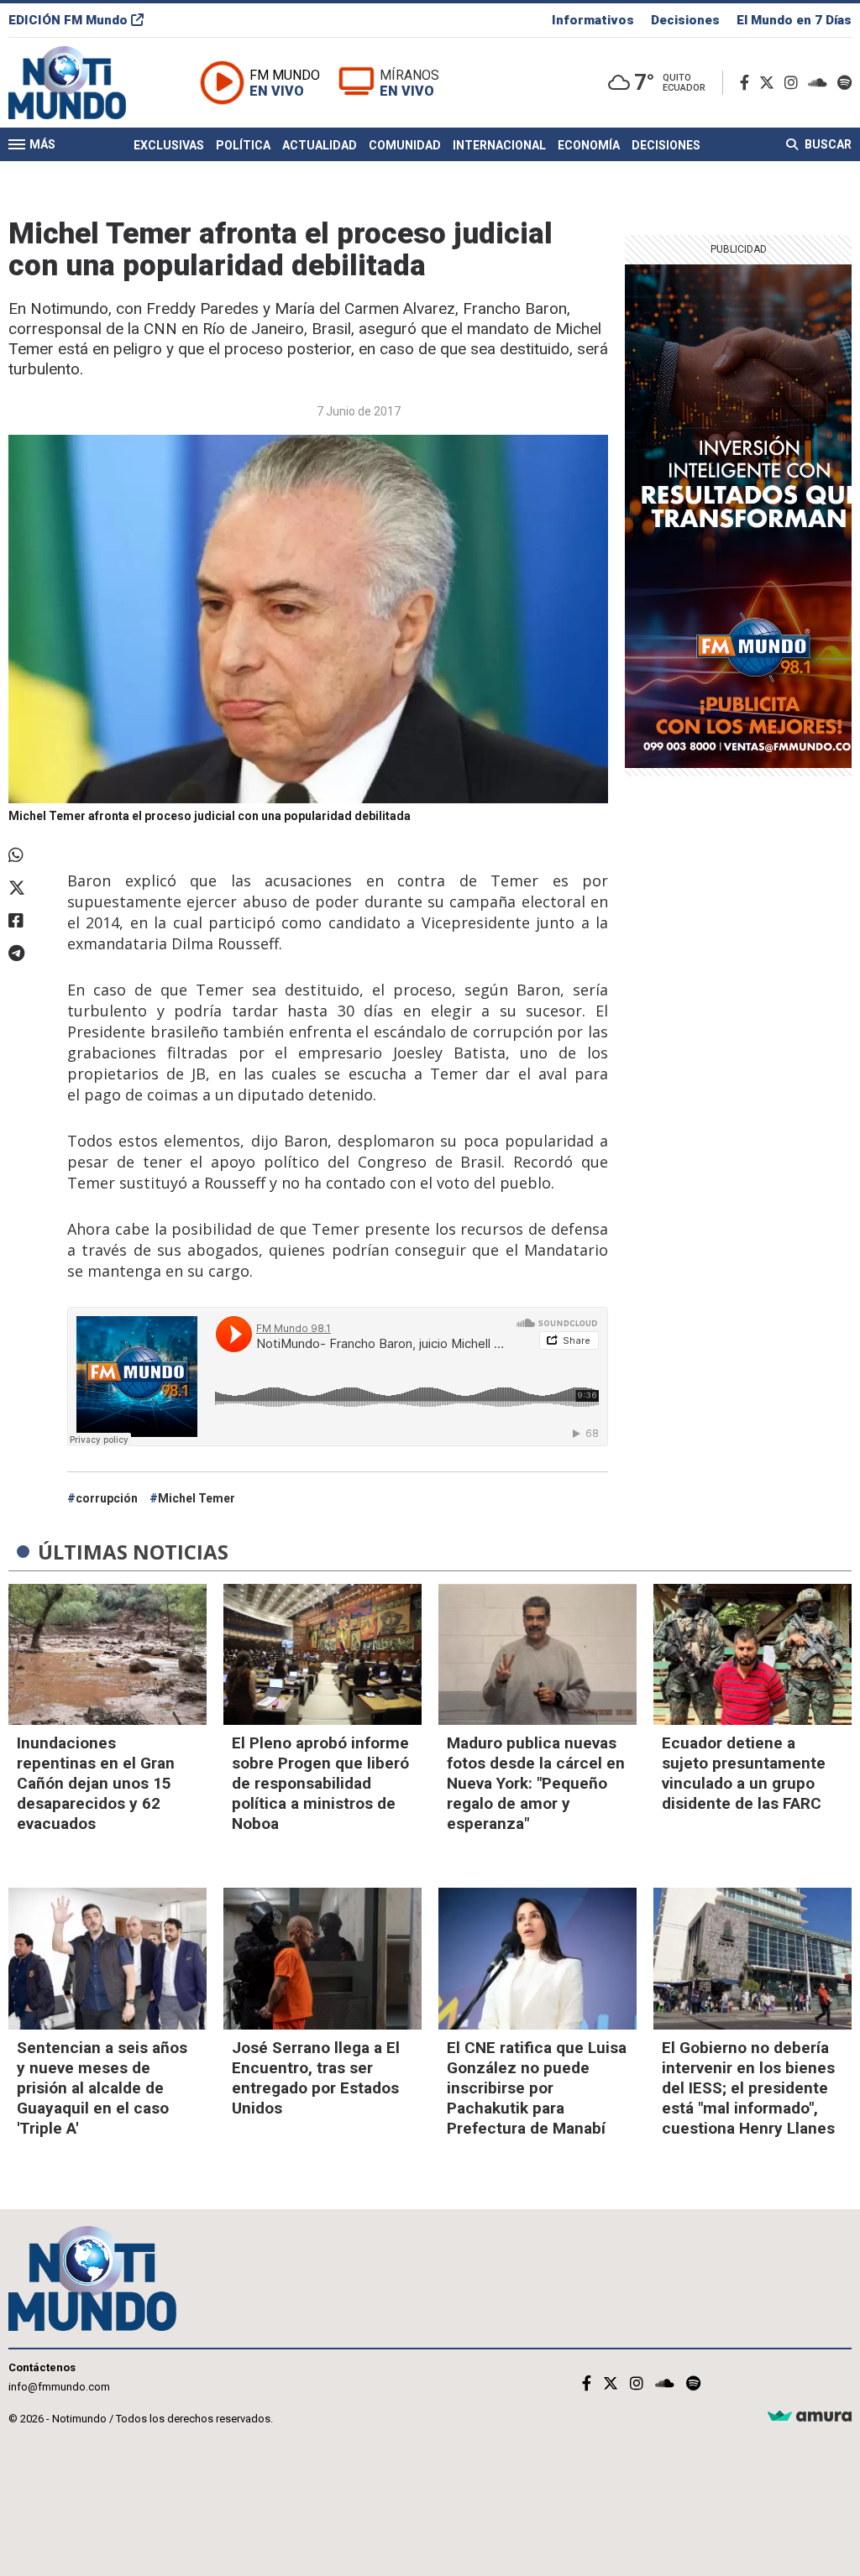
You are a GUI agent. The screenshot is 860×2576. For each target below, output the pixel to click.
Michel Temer (197, 1498)
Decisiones (685, 20)
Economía (589, 145)
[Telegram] (29, 954)
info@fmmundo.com (59, 2387)
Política (243, 145)
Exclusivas (169, 145)
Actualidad (320, 145)
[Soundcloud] (821, 83)
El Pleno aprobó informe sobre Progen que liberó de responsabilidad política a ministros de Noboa (320, 1783)
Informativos (593, 20)
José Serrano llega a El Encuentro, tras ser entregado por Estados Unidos (316, 2078)
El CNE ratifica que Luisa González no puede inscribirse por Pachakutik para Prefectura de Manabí (537, 2088)
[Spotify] (844, 83)
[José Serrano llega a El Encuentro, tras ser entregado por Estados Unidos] (322, 1959)
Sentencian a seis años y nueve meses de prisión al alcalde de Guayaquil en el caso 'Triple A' (102, 2088)
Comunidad (405, 145)
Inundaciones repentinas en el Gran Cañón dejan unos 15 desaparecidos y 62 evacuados (96, 1783)
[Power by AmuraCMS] (810, 2417)
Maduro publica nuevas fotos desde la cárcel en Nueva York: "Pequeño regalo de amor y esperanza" (536, 1783)
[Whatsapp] (29, 855)
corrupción (107, 1498)
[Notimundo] (85, 83)
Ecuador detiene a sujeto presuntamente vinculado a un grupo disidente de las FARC (744, 1773)
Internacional (499, 145)
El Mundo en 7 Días (794, 20)
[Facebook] (748, 83)
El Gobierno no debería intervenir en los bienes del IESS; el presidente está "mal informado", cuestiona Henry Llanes (748, 2088)
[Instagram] (794, 83)
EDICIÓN (68, 20)
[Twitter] (770, 83)
